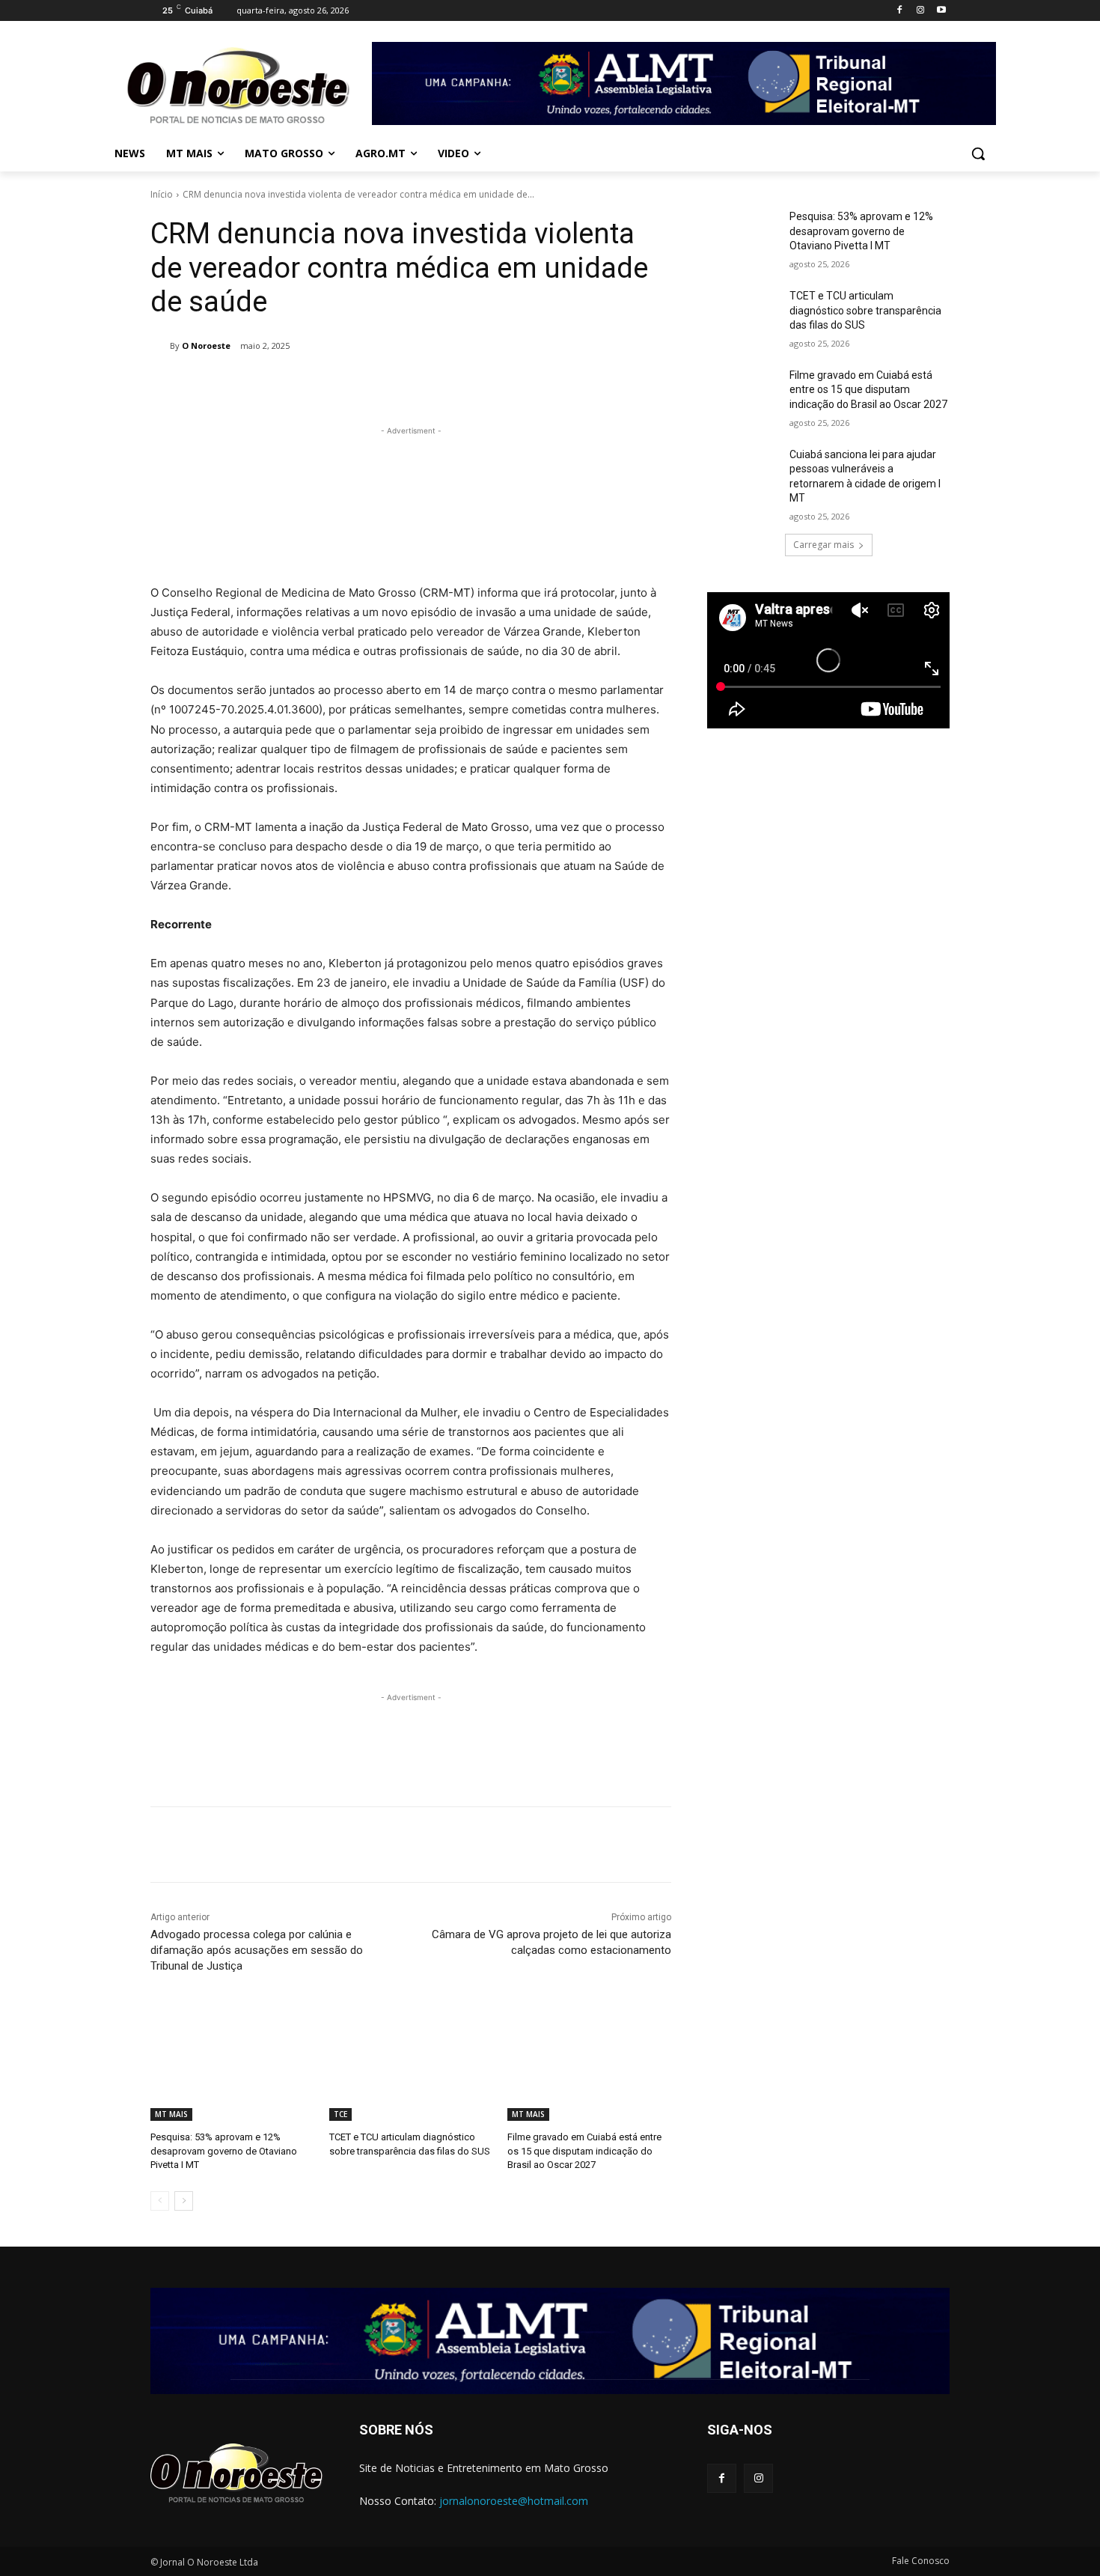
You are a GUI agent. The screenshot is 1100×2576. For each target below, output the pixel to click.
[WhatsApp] (400, 384)
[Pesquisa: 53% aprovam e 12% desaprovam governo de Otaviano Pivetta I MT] (232, 2064)
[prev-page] (160, 2201)
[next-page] (184, 2201)
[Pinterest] (365, 384)
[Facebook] (900, 11)
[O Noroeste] (160, 346)
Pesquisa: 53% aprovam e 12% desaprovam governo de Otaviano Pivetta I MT (224, 2150)
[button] (978, 153)
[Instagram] (920, 11)
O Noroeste (206, 345)
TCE (340, 2114)
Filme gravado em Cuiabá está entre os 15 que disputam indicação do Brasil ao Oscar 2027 (584, 2150)
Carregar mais (824, 545)
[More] (435, 384)
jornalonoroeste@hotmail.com (514, 2501)
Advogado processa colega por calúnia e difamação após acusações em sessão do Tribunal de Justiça (257, 1950)
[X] (331, 384)
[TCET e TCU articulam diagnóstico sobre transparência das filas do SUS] (411, 2064)
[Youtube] (941, 11)
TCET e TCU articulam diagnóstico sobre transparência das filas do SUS (865, 310)
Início (162, 194)
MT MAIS (171, 2114)
